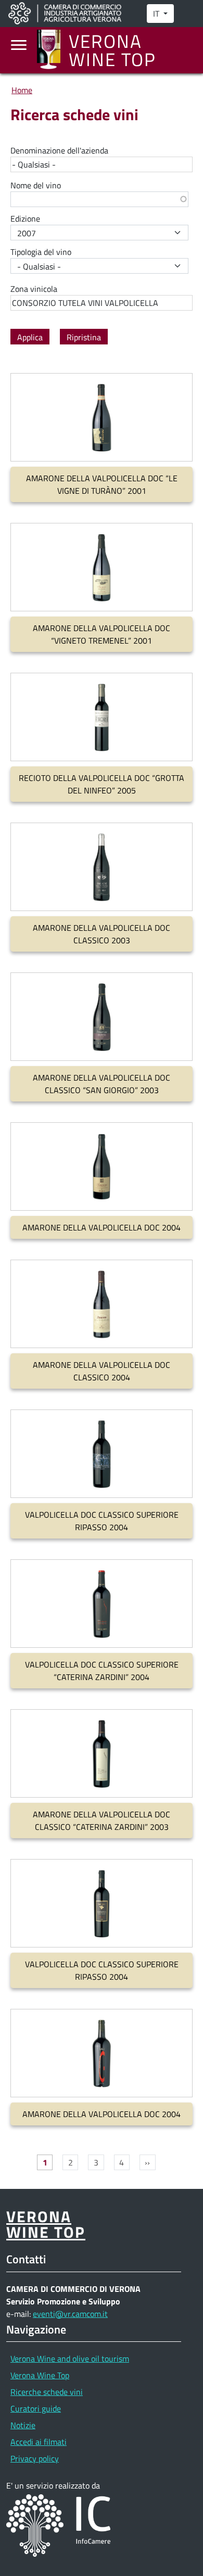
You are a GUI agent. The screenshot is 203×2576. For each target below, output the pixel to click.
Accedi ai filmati (39, 2442)
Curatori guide (36, 2408)
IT (157, 14)
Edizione (25, 219)
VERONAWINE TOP (46, 2224)
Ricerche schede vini (47, 2392)
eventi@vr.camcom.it (70, 2314)
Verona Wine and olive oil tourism (70, 2359)
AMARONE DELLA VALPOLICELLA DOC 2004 (102, 1227)
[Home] (53, 50)
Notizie (23, 2425)
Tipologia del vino (41, 252)
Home (22, 90)
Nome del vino (36, 185)
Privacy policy (35, 2458)
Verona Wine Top (40, 2375)
